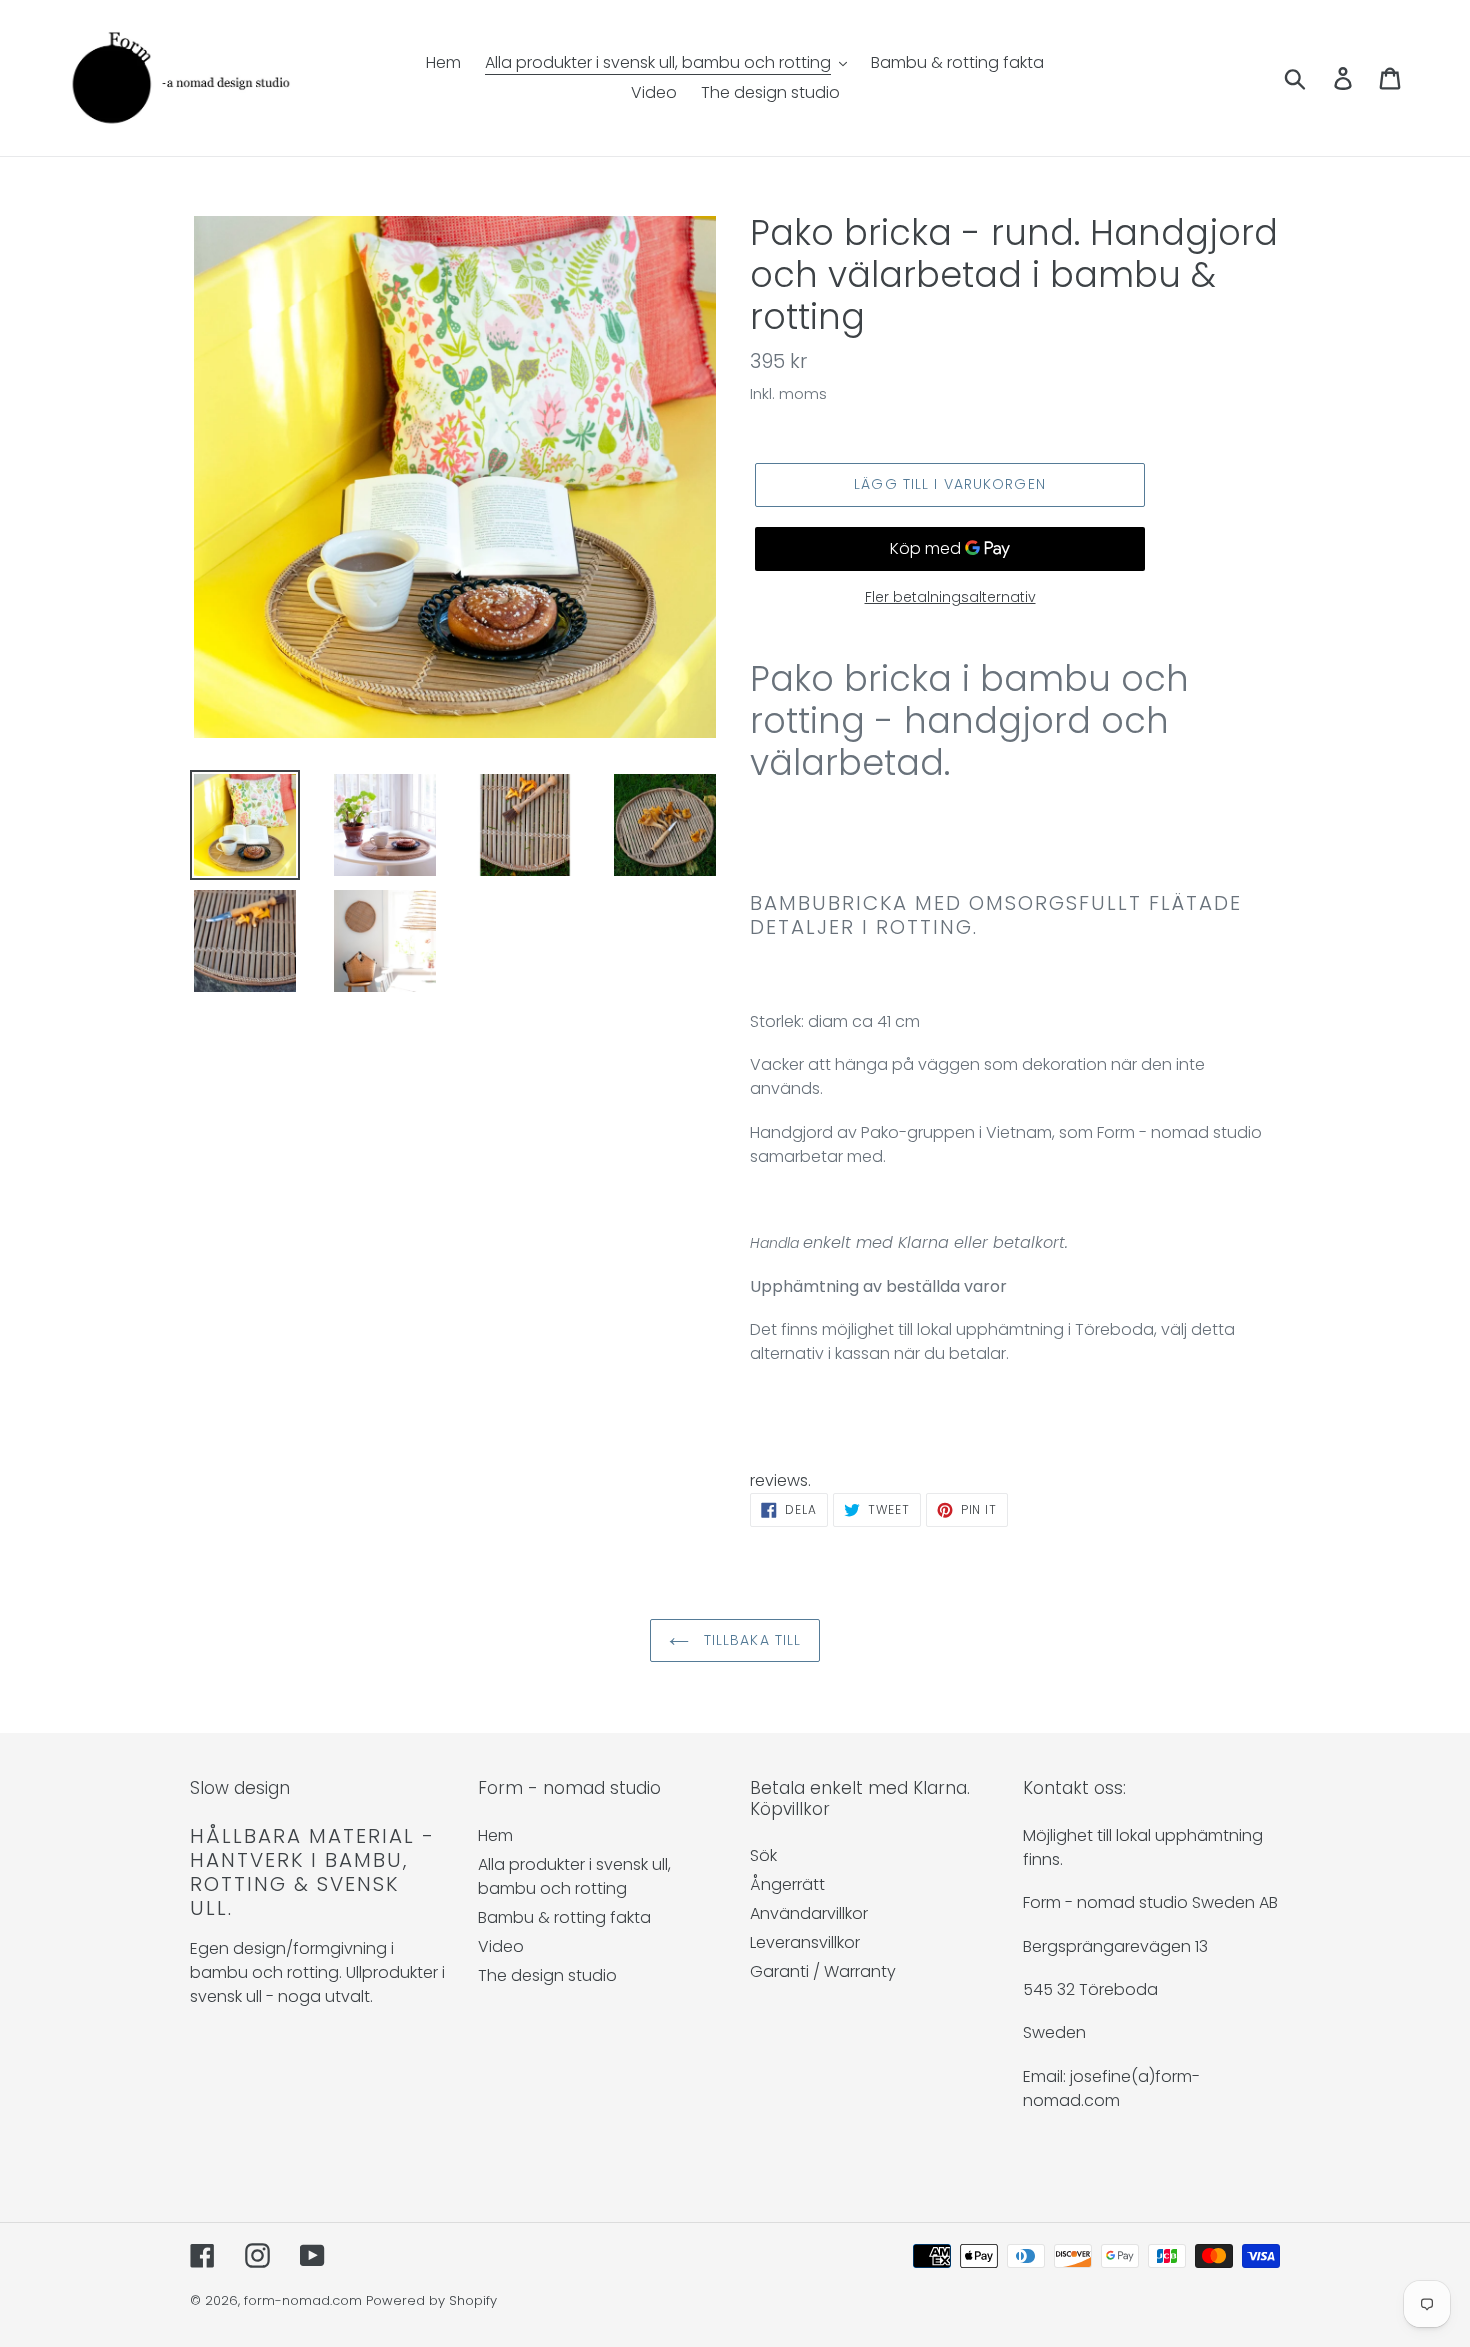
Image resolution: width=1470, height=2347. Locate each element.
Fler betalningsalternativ (950, 597)
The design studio (547, 1975)
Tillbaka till (750, 1640)
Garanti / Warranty (823, 1971)
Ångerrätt (787, 1884)
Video (501, 1946)
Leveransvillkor (805, 1942)
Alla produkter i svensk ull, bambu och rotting (574, 1876)
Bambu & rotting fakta (564, 1917)
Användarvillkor (809, 1913)
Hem (495, 1835)
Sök (763, 1855)
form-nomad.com (303, 2300)
